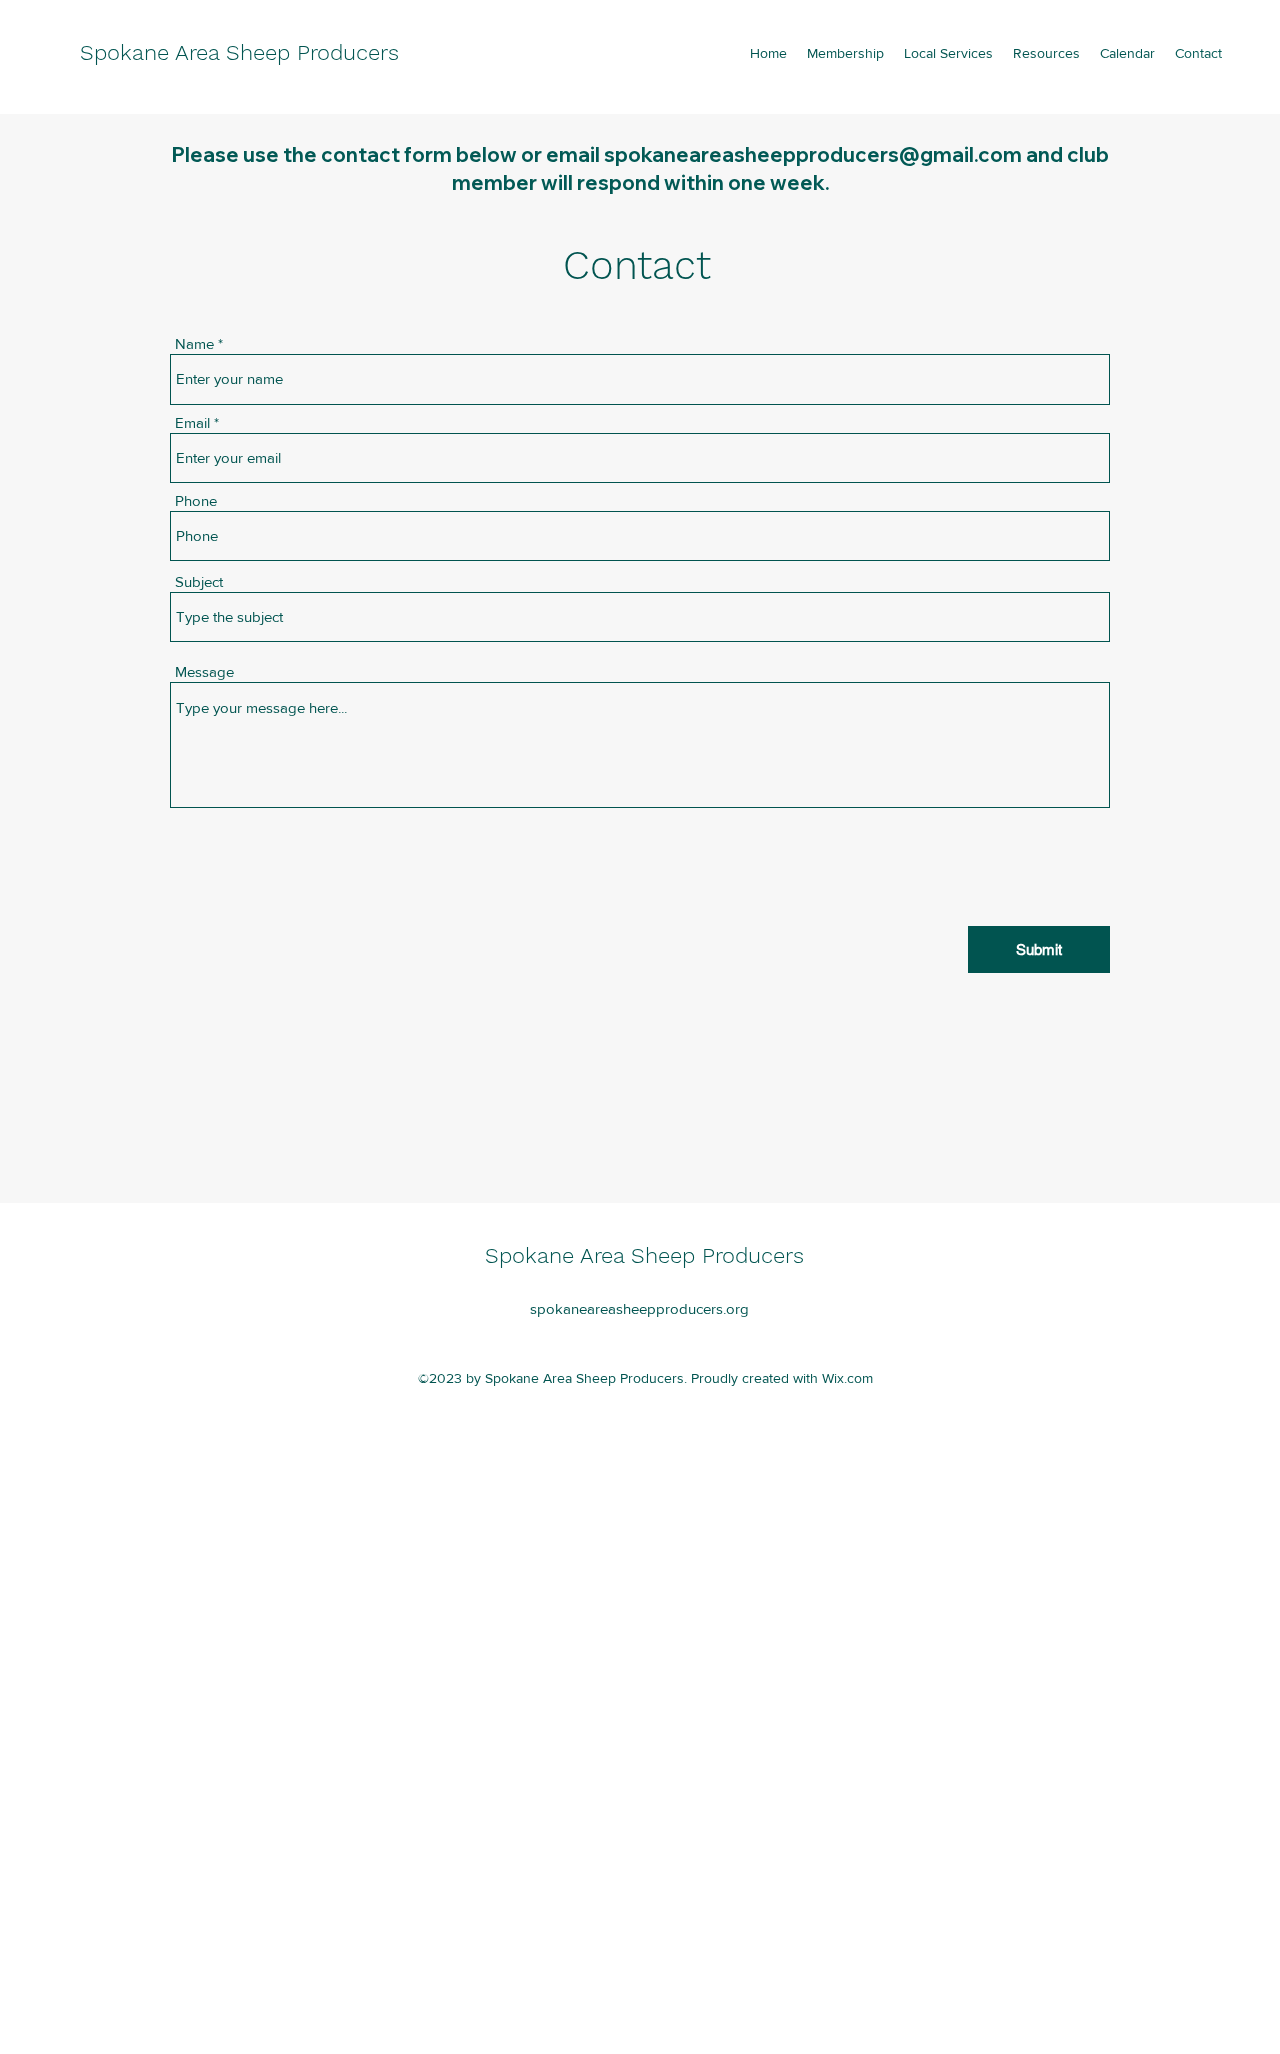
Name (194, 343)
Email (192, 422)
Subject (199, 581)
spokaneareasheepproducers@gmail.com (813, 154)
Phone (196, 500)
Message (204, 671)
